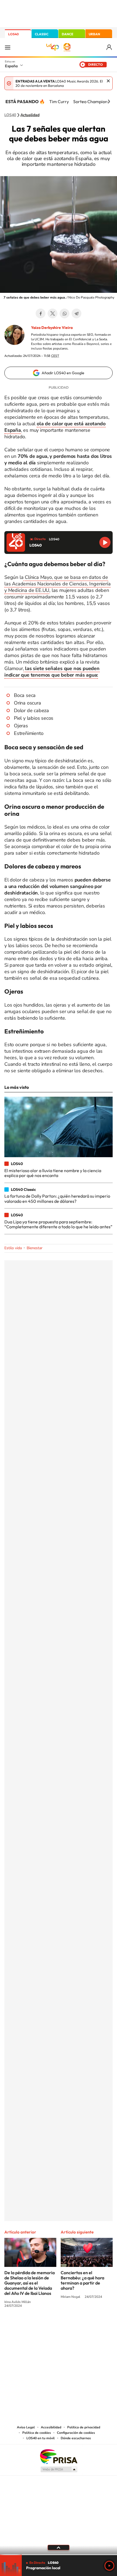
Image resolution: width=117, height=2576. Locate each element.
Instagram (26, 2326)
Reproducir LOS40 (105, 542)
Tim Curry (59, 101)
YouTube (48, 2326)
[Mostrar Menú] (8, 47)
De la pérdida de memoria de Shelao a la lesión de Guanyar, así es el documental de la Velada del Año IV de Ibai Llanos (30, 2283)
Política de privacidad (84, 2427)
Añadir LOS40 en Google (63, 373)
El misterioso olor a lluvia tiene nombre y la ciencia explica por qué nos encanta (53, 1173)
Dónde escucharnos (76, 2438)
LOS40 (13, 34)
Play (109, 2566)
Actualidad (30, 115)
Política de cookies (37, 2433)
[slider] (59, 2555)
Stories (91, 2326)
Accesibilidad (51, 2427)
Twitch (80, 2326)
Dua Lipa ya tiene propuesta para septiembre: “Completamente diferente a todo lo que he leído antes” (58, 1224)
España (11, 66)
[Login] (110, 47)
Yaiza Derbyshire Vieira (52, 328)
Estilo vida (13, 1248)
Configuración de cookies (76, 2433)
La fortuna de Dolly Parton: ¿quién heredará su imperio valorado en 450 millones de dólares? (57, 1198)
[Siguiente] (109, 101)
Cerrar (108, 81)
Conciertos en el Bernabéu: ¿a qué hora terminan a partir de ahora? (82, 2280)
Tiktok (37, 2326)
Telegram (76, 313)
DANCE (67, 34)
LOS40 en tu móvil (41, 2438)
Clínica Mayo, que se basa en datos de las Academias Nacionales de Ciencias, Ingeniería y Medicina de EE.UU (57, 584)
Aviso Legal (26, 2427)
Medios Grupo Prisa (59, 2469)
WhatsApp (64, 313)
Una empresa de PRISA (59, 2456)
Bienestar (35, 1248)
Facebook (41, 313)
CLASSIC (42, 34)
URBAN (94, 34)
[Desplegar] (59, 2548)
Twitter (53, 313)
